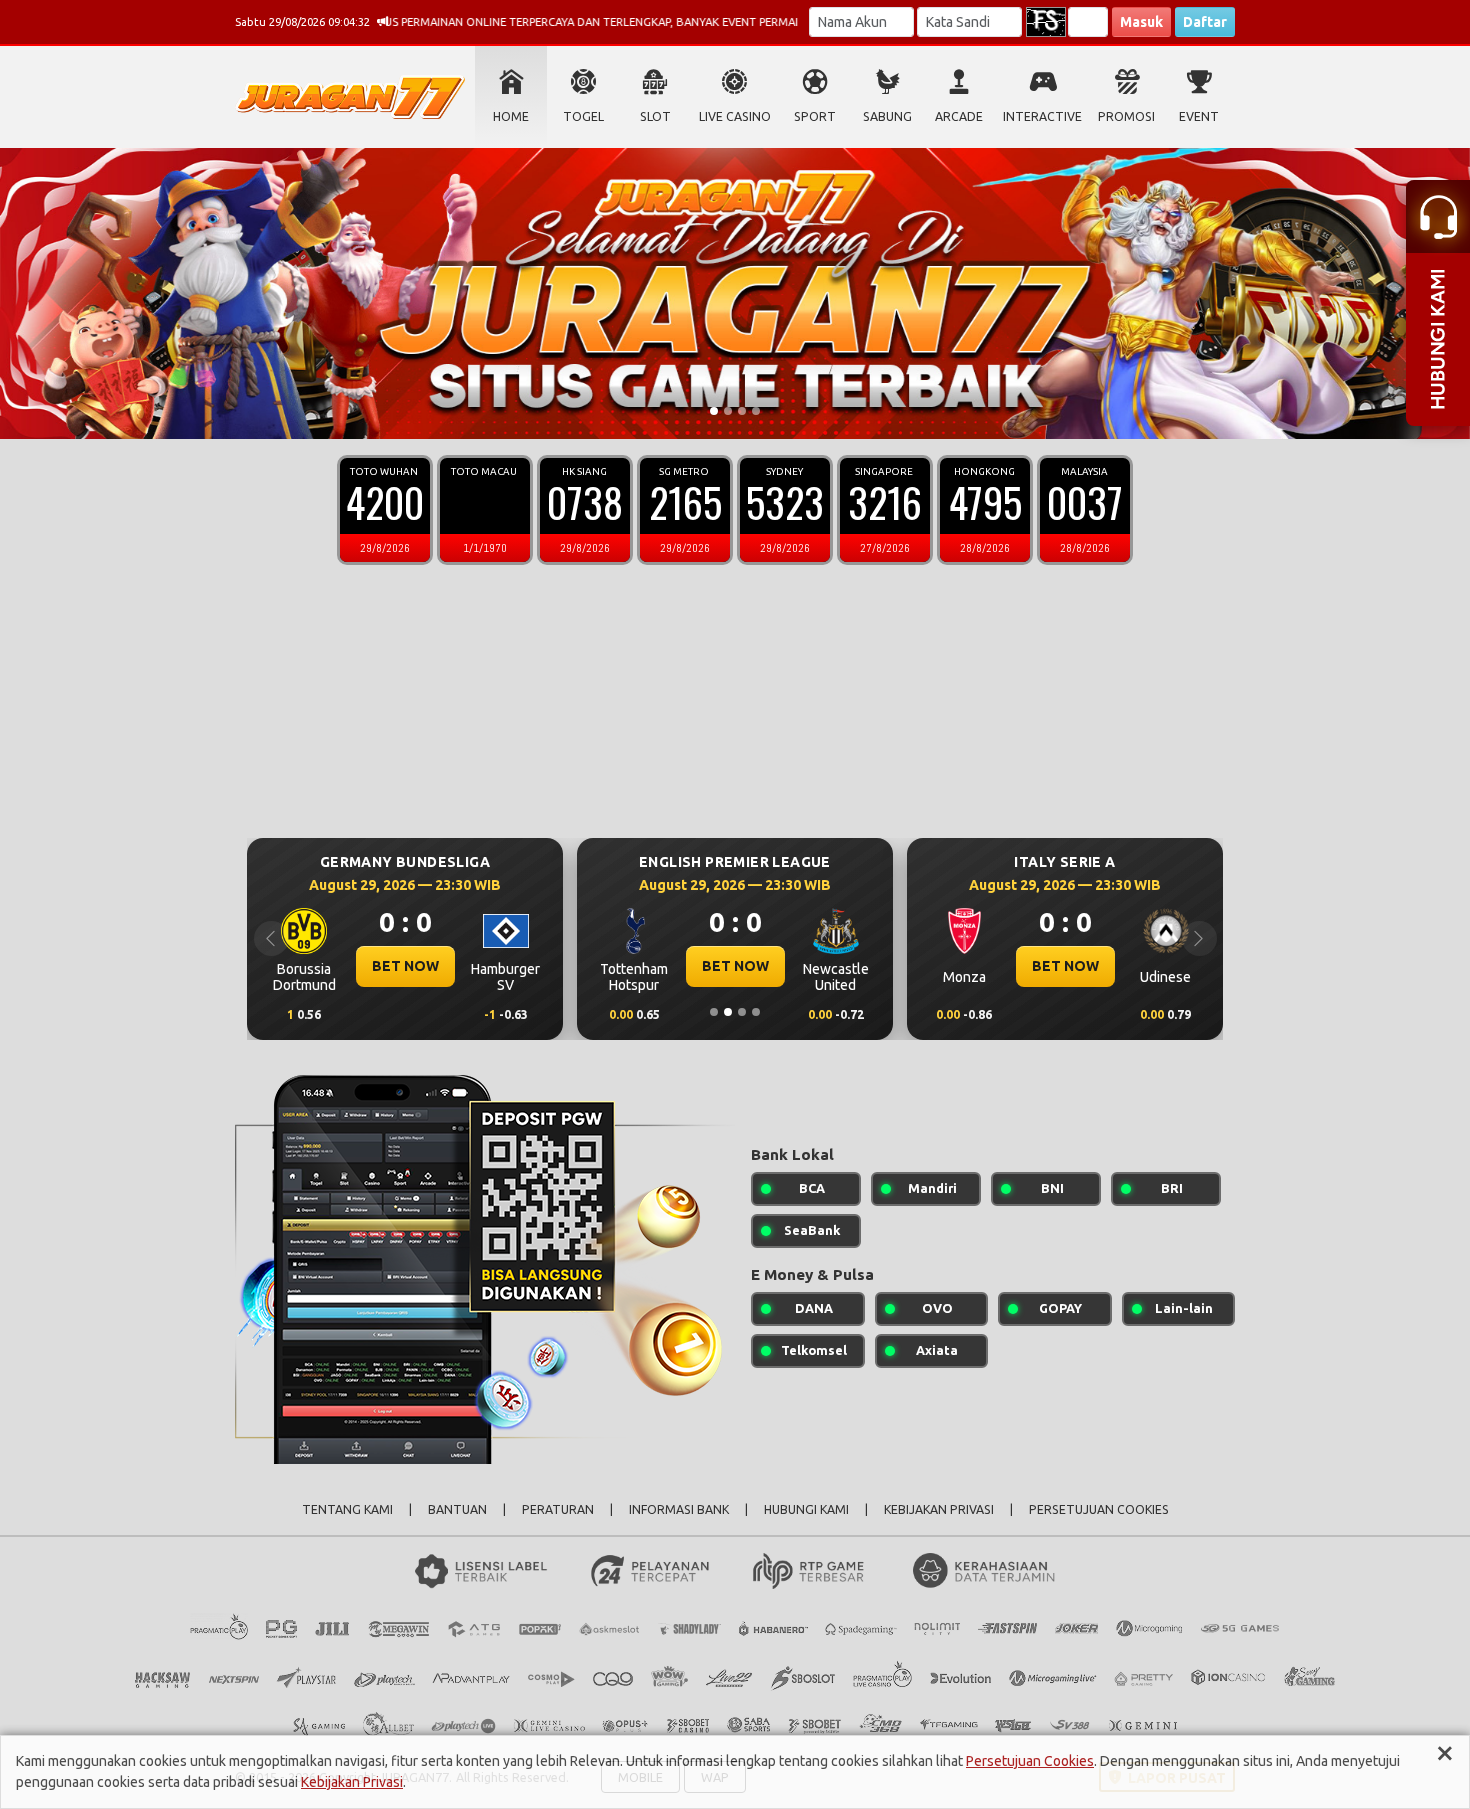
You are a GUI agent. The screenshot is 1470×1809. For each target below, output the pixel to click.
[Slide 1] (714, 411)
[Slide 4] (756, 411)
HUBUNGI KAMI (806, 1509)
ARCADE (959, 116)
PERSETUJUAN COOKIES (1099, 1509)
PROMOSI (1126, 116)
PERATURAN (558, 1509)
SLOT (655, 116)
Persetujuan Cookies (1030, 1761)
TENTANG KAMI (347, 1509)
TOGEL (583, 116)
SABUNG (887, 116)
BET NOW (405, 966)
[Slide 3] (742, 411)
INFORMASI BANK (679, 1509)
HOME (511, 116)
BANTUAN (457, 1509)
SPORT (815, 116)
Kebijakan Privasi (352, 1782)
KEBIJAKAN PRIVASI (939, 1509)
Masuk (1141, 22)
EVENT (1199, 116)
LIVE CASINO (735, 116)
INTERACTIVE (1042, 116)
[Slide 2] (728, 411)
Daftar (1205, 22)
